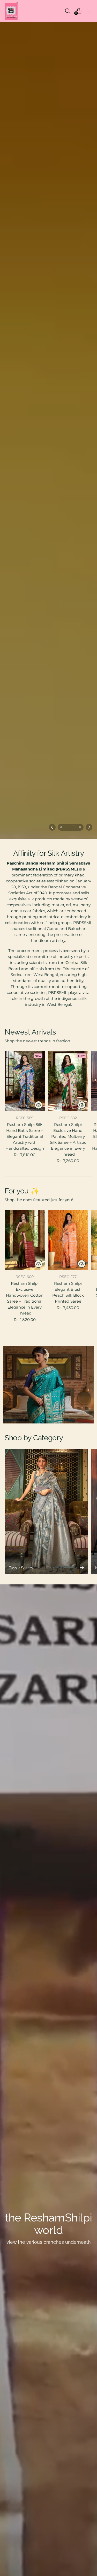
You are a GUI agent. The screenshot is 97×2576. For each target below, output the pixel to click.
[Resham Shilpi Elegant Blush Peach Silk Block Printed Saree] (68, 2076)
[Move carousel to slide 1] (61, 1663)
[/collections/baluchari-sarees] (48, 837)
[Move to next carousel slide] (89, 1663)
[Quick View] (39, 1940)
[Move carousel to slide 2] (68, 1663)
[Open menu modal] (90, 11)
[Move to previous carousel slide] (52, 1663)
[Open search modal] (67, 11)
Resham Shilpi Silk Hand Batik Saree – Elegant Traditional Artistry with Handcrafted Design (25, 1972)
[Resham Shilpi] (11, 11)
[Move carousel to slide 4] (80, 1663)
